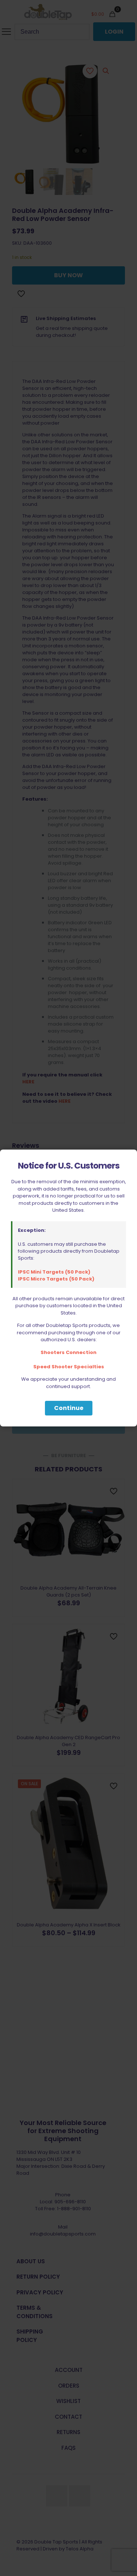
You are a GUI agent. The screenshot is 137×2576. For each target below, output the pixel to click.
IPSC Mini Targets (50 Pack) (54, 1272)
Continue (69, 1408)
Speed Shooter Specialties (69, 1367)
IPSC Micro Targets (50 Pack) (56, 1279)
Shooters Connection (68, 1352)
